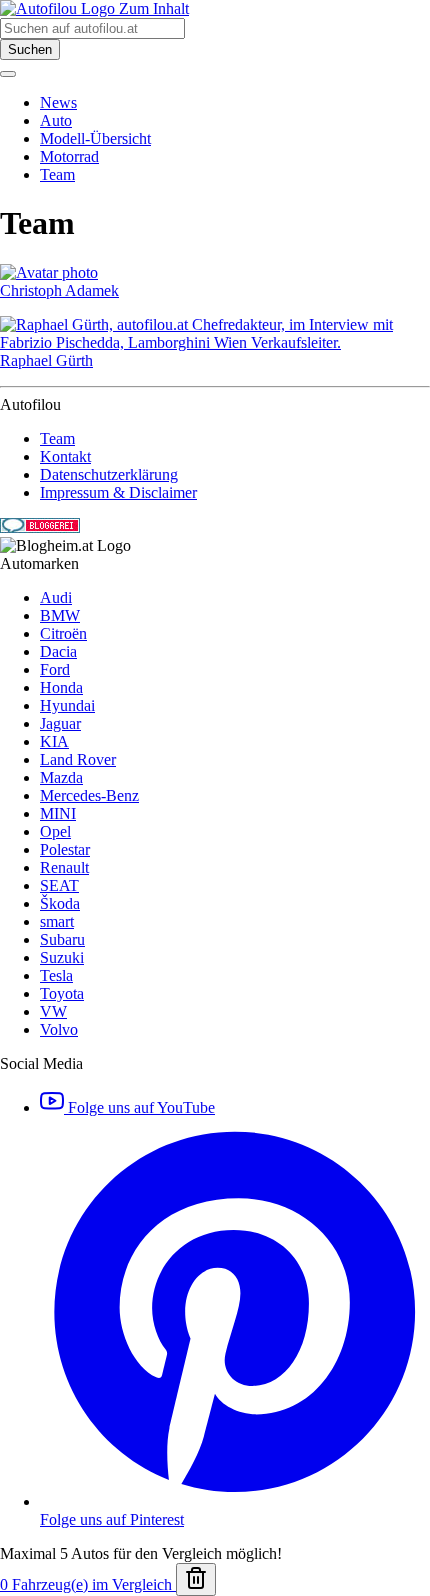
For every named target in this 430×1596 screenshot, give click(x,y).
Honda (61, 687)
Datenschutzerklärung (109, 474)
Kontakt (65, 456)
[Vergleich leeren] (196, 1579)
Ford (55, 669)
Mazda (61, 777)
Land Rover (78, 759)
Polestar (65, 849)
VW (53, 1011)
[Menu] (8, 74)
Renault (64, 867)
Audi (56, 597)
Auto (56, 120)
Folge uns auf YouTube (139, 1107)
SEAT (59, 885)
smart (57, 921)
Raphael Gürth (46, 360)
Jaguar (60, 723)
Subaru (62, 939)
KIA (54, 741)
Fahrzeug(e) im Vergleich (88, 1584)
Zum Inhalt (154, 8)
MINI (58, 813)
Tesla (56, 975)
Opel (55, 831)
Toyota (62, 993)
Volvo (59, 1029)
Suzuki (62, 957)
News (58, 102)
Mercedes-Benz (89, 795)
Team (57, 174)
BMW (60, 615)
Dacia (58, 651)
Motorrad (69, 156)
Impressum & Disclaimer (118, 492)
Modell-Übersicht (95, 138)
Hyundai (67, 705)
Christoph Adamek (59, 290)
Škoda (60, 903)
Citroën (63, 633)
